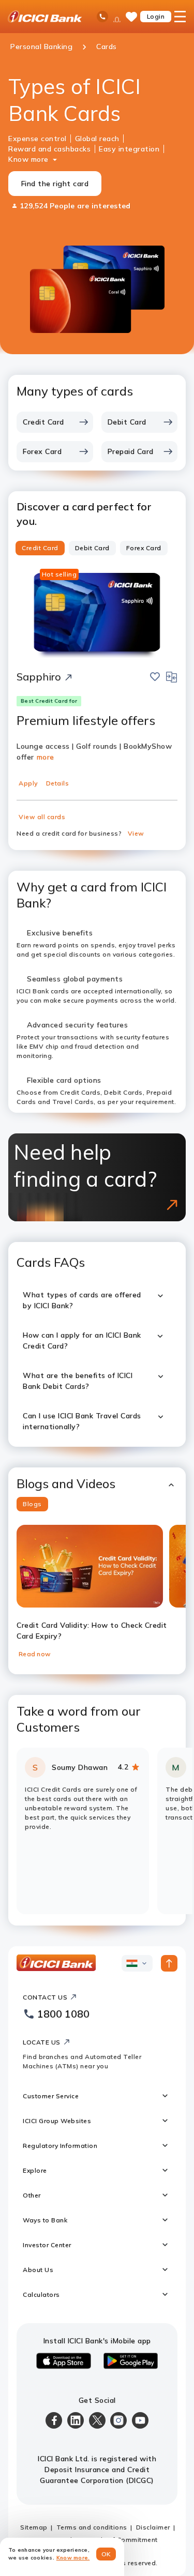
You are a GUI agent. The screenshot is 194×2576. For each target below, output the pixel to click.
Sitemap (34, 2527)
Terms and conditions (92, 2527)
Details (58, 783)
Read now (35, 1654)
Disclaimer (153, 2527)
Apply (28, 783)
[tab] (40, 548)
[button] (97, 1484)
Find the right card (55, 184)
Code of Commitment (124, 2540)
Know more (28, 159)
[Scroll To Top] (169, 1963)
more (46, 757)
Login (156, 16)
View (136, 833)
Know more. (73, 2558)
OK (106, 2554)
